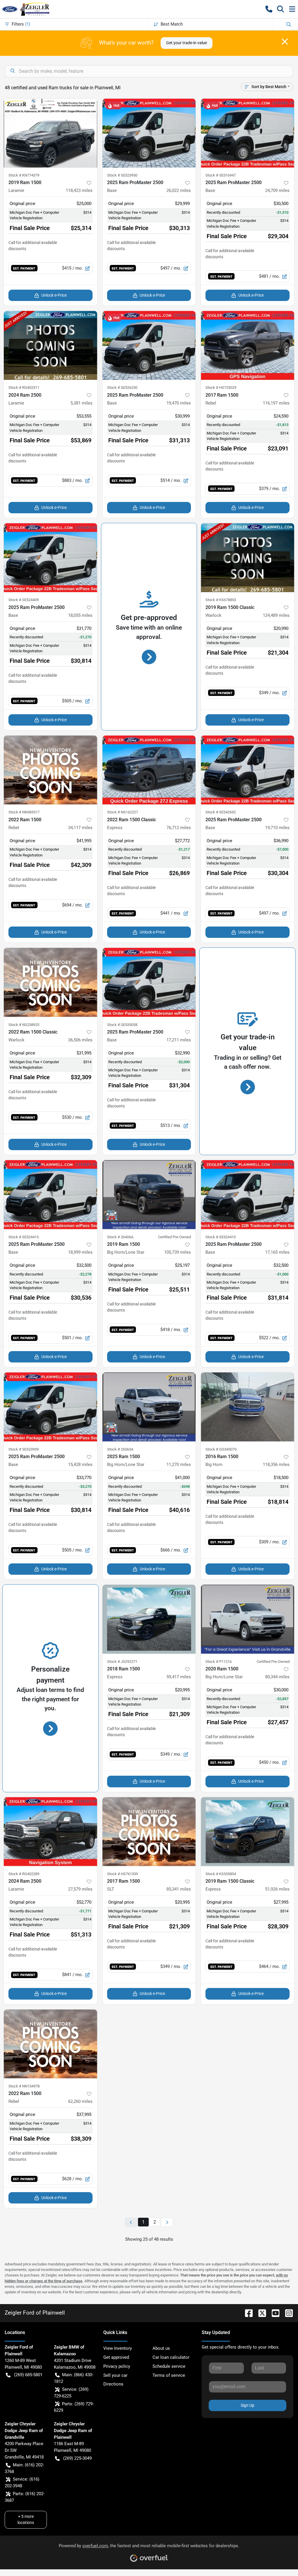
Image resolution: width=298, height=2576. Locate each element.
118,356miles (276, 1465)
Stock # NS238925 (24, 1025)
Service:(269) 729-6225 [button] (71, 2393)
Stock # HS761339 (123, 1874)
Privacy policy (117, 2366)
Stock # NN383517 (24, 812)
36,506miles (80, 1040)
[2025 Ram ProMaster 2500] (149, 133)
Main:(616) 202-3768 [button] (24, 2468)
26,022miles (179, 190)
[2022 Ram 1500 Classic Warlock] (50, 982)
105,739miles (178, 1252)
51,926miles (277, 1889)
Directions (113, 2384)
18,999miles (80, 1252)
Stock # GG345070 (221, 1449)
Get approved (116, 2357)
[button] (269, 9)
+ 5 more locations (26, 2519)
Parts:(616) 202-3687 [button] (25, 2497)
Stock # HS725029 (221, 388)
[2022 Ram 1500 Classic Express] (149, 770)
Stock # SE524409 (24, 600)
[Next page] (167, 2222)
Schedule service (169, 2366)
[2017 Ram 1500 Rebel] (248, 345)
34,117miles (80, 828)
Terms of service (169, 2375)
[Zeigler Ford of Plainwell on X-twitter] (260, 2313)
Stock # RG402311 (24, 388)
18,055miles (80, 615)
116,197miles (276, 403)
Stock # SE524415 (24, 1237)
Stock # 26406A (120, 1237)
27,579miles (80, 1889)
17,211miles (179, 1040)
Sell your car (115, 2375)
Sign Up (248, 2405)
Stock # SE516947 (221, 175)
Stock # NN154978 (24, 2086)
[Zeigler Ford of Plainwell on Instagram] (287, 2313)
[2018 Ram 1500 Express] (149, 1619)
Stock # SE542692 (221, 812)
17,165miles (277, 1252)
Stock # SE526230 (122, 388)
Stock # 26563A (120, 1449)
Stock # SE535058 (122, 1025)
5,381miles (81, 403)
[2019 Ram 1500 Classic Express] (248, 1832)
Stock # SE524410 (221, 1237)
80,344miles (277, 1677)
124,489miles (276, 615)
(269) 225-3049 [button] (77, 2458)
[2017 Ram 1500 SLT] (149, 1832)
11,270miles (179, 1465)
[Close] (285, 42)
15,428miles (80, 1465)
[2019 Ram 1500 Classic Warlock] (248, 558)
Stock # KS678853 (221, 600)
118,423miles (79, 190)
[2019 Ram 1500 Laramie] (50, 133)
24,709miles (277, 190)
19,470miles (179, 403)
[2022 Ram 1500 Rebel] (50, 770)
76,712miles (179, 828)
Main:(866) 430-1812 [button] (73, 2378)
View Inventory (118, 2348)
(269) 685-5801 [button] (28, 2375)
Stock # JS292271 (122, 1662)
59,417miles (179, 1677)
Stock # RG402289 (24, 1874)
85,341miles (179, 1889)
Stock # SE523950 (122, 175)
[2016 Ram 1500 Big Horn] (248, 1407)
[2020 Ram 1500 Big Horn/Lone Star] (248, 1619)
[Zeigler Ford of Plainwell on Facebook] (246, 2313)
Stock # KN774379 (24, 175)
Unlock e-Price (54, 295)
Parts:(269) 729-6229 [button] (74, 2407)
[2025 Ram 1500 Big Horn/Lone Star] (149, 1407)
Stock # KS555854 (221, 1874)
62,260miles (80, 2101)
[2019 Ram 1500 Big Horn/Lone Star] (149, 1195)
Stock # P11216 (219, 1662)
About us (161, 2348)
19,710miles (277, 828)
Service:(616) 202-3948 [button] (22, 2483)
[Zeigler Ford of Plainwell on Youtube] (273, 2313)
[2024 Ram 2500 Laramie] (50, 345)
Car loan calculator (171, 2357)
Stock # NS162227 (123, 812)
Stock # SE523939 (24, 1449)
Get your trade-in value (187, 43)
